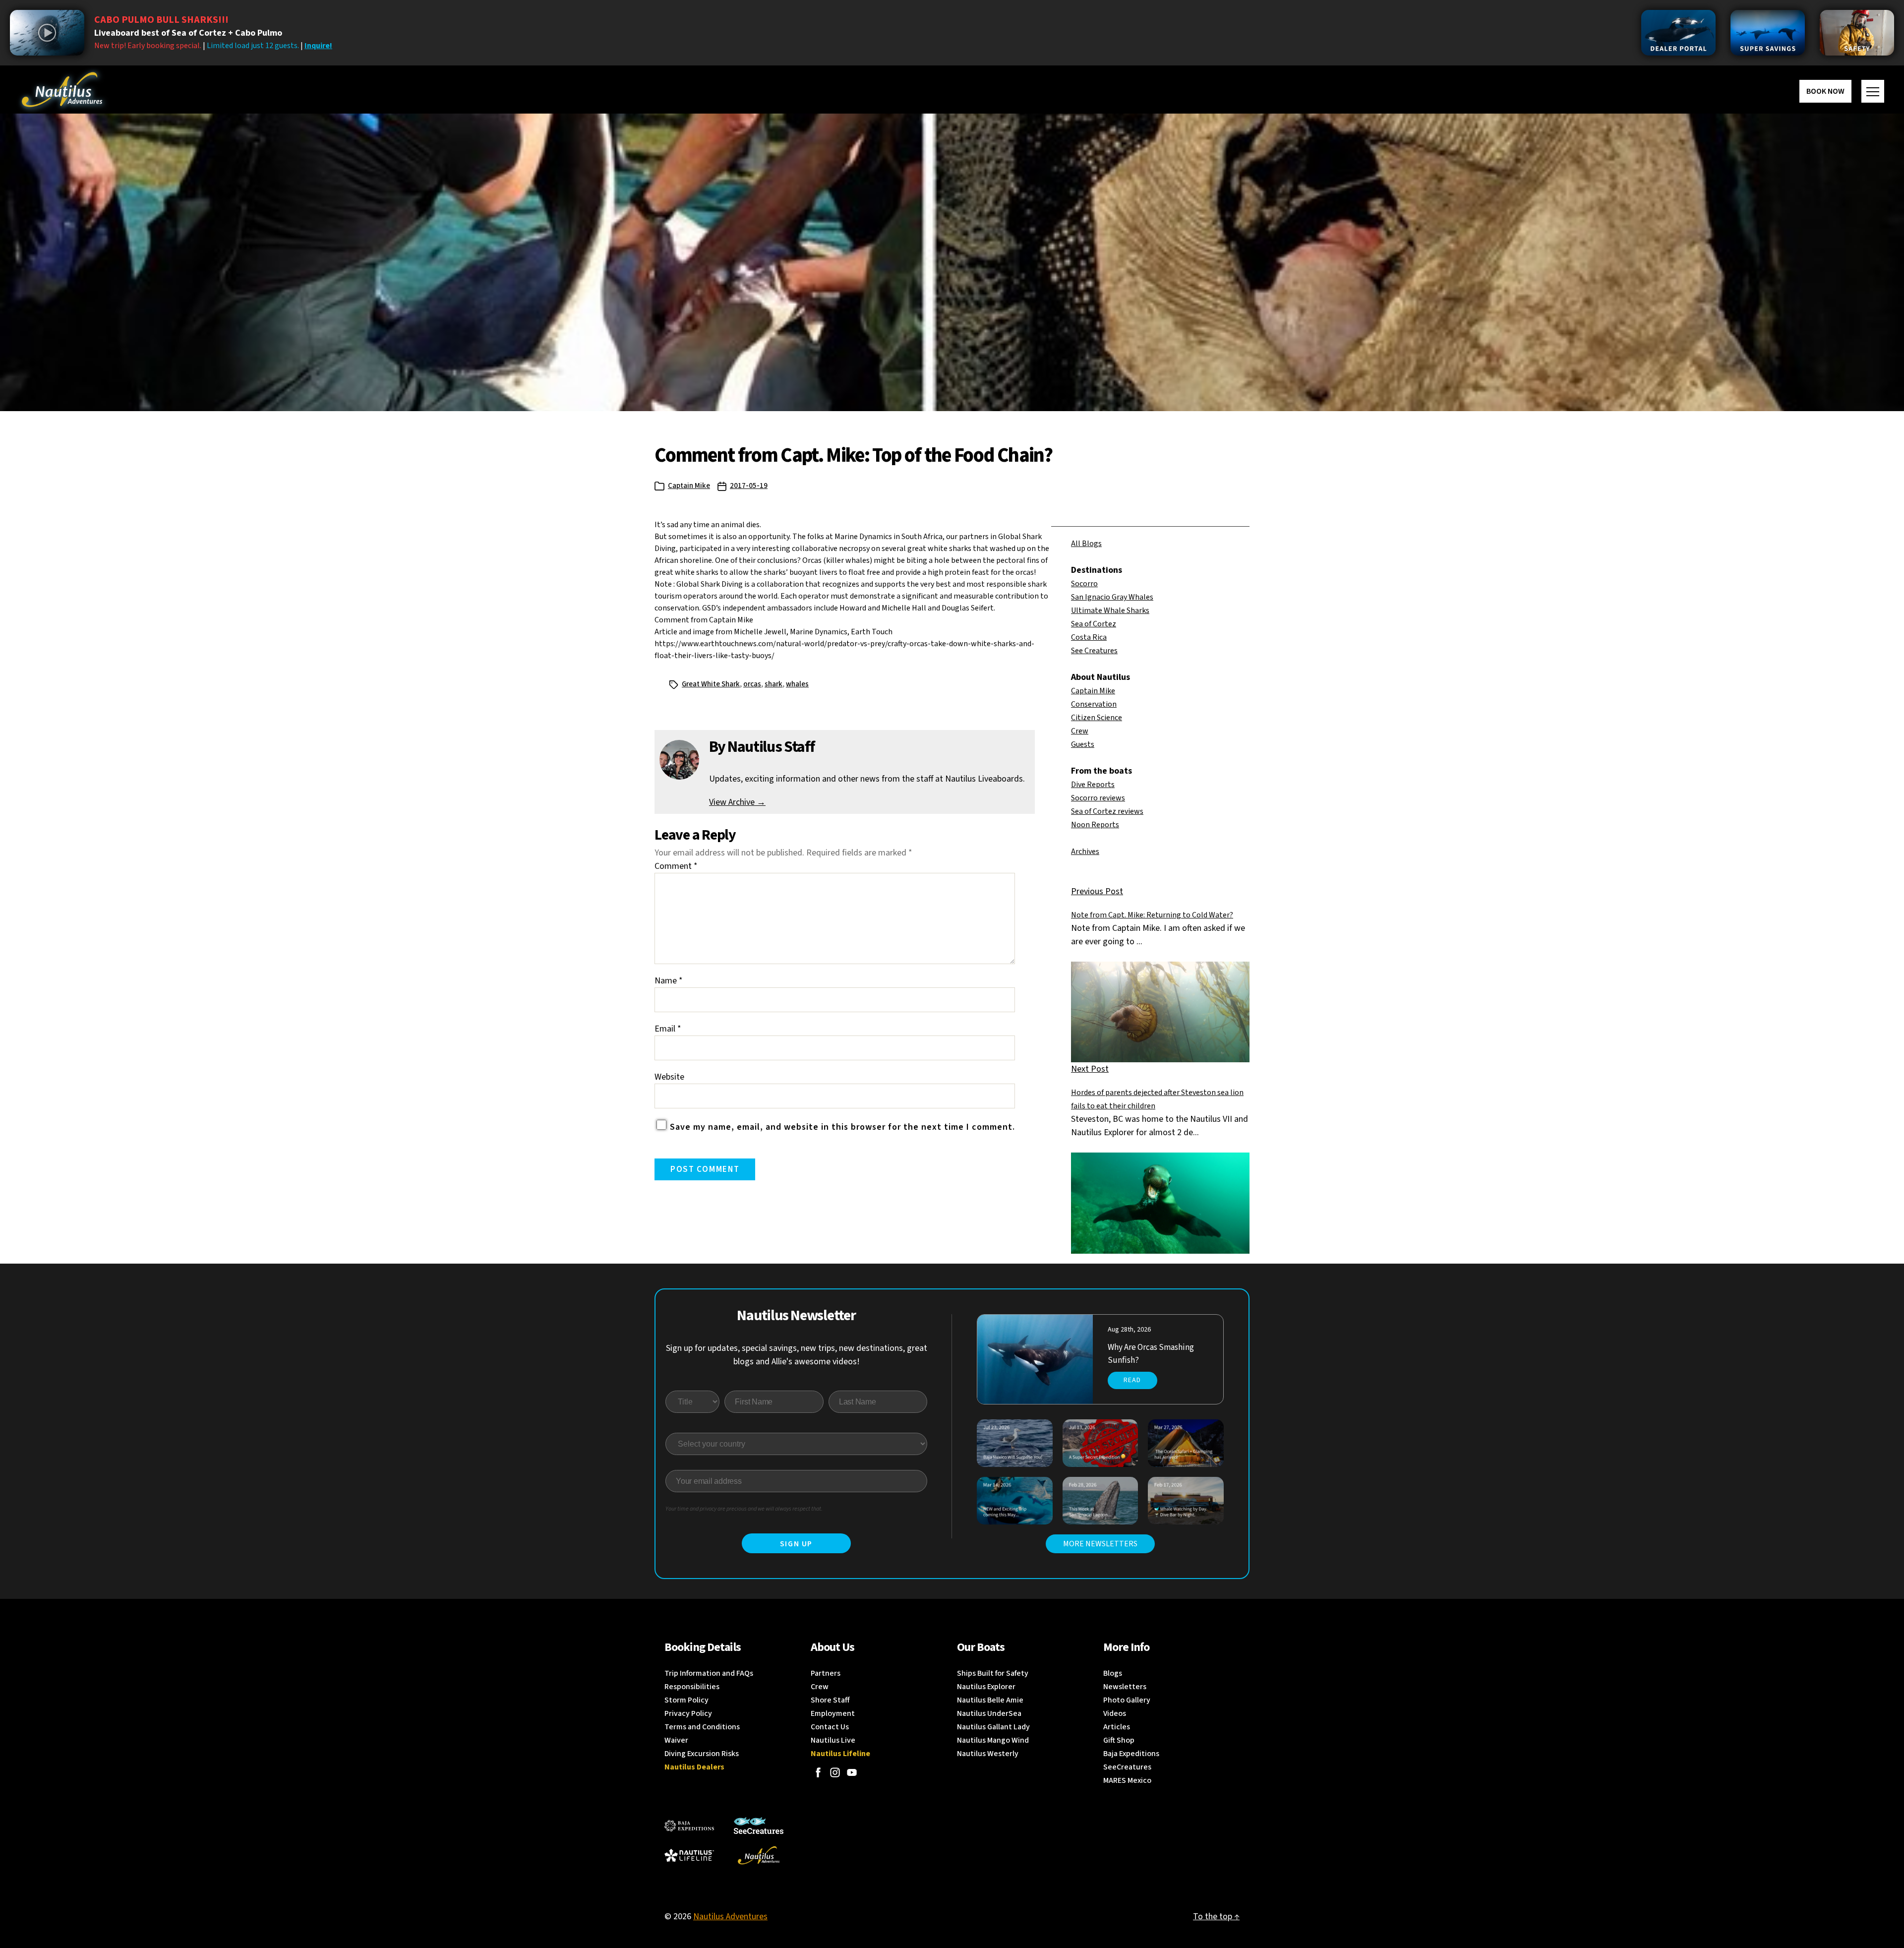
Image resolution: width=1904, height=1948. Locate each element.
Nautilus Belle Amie (990, 1700)
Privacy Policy (688, 1713)
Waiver (676, 1740)
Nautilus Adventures (730, 1917)
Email (668, 1029)
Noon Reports (1095, 825)
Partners (826, 1673)
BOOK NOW (1825, 91)
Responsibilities (692, 1687)
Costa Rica (1089, 637)
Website (669, 1077)
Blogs (1113, 1673)
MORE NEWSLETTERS (1100, 1544)
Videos (1115, 1713)
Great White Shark (711, 684)
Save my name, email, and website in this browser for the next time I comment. (842, 1127)
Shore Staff (830, 1700)
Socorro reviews (1098, 798)
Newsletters (1125, 1687)
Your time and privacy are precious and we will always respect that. (744, 1509)
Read (1132, 1380)
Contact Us (830, 1727)
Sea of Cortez (1094, 624)
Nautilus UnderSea (989, 1713)
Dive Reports (1093, 785)
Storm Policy (686, 1700)
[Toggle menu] (1873, 91)
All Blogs (1086, 544)
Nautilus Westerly (988, 1754)
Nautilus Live (833, 1740)
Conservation (1094, 704)
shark (773, 684)
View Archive (737, 802)
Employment (833, 1713)
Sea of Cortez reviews (1107, 811)
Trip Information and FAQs (709, 1673)
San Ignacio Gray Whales (1112, 597)
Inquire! (318, 46)
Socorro (1084, 584)
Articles (1117, 1727)
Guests (1083, 744)
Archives (1085, 852)
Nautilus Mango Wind (993, 1740)
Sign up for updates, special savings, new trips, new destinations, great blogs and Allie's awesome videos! (797, 1355)
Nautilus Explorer (986, 1687)
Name (669, 981)
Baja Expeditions (1131, 1754)
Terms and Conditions (702, 1727)
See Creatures (1094, 651)
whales (797, 684)
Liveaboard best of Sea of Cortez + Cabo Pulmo (188, 33)
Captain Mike (689, 486)
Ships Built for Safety (993, 1673)
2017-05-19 (749, 486)
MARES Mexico (1127, 1780)
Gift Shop (1119, 1740)
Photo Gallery (1127, 1700)
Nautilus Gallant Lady (993, 1727)
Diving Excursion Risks (702, 1754)
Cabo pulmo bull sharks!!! (161, 20)
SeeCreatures (1127, 1767)
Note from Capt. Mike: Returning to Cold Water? (1152, 915)
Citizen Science (1097, 718)
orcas (752, 684)
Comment (676, 866)
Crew (1080, 731)
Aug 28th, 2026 (1129, 1330)
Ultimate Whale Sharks (1110, 610)
